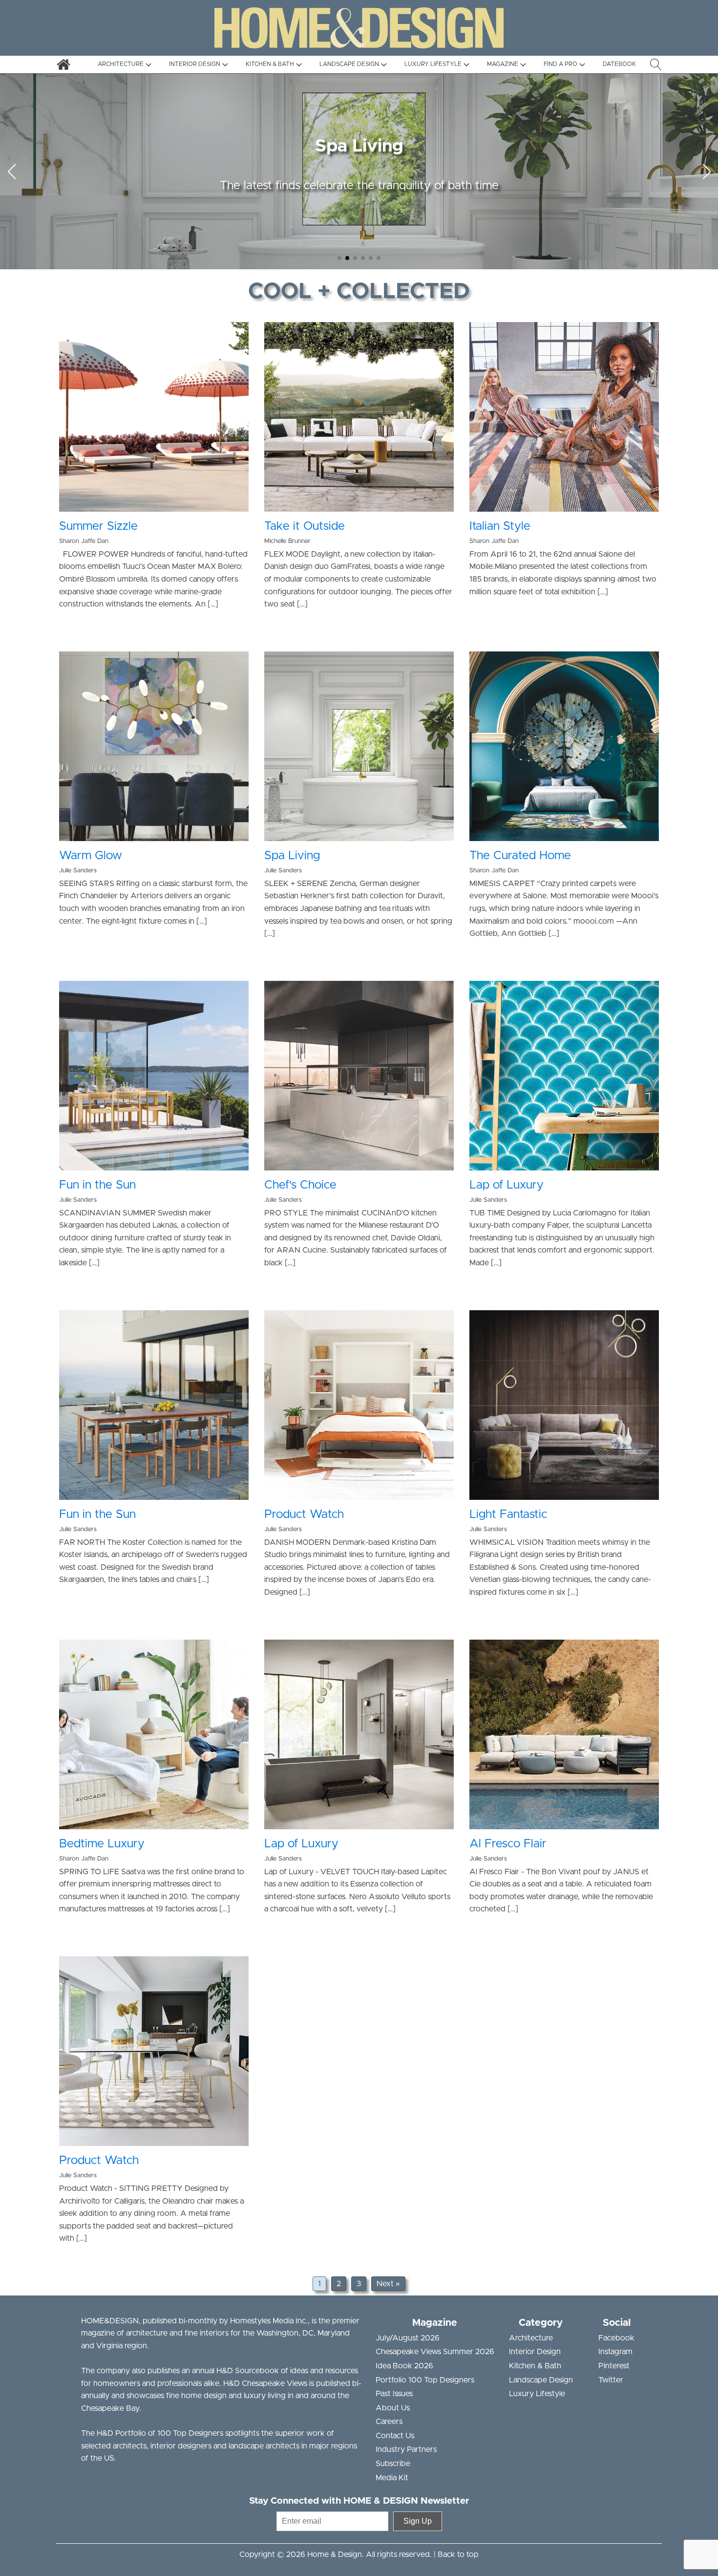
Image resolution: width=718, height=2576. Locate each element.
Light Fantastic (508, 1515)
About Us (393, 2408)
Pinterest (614, 2366)
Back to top (458, 2554)
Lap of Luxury (507, 1185)
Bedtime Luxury (102, 1844)
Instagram (615, 2352)
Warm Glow (91, 856)
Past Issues (394, 2394)
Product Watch (304, 1515)
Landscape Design (541, 2380)
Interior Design (535, 2352)
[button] (339, 258)
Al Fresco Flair (508, 1844)
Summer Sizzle (98, 526)
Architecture (531, 2338)
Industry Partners (406, 2449)
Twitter (611, 2380)
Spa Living (292, 856)
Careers (389, 2422)
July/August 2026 (408, 2338)
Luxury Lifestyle (537, 2394)
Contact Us (395, 2436)
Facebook (616, 2338)
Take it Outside (305, 526)
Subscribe (393, 2464)
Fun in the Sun (97, 1185)
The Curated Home (520, 856)
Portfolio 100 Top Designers (425, 2380)
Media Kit (392, 2478)
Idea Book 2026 (404, 2366)
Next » (388, 2284)
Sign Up (418, 2521)
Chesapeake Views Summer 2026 (435, 2352)
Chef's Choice (300, 1185)
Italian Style (500, 526)
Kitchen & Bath (535, 2366)
